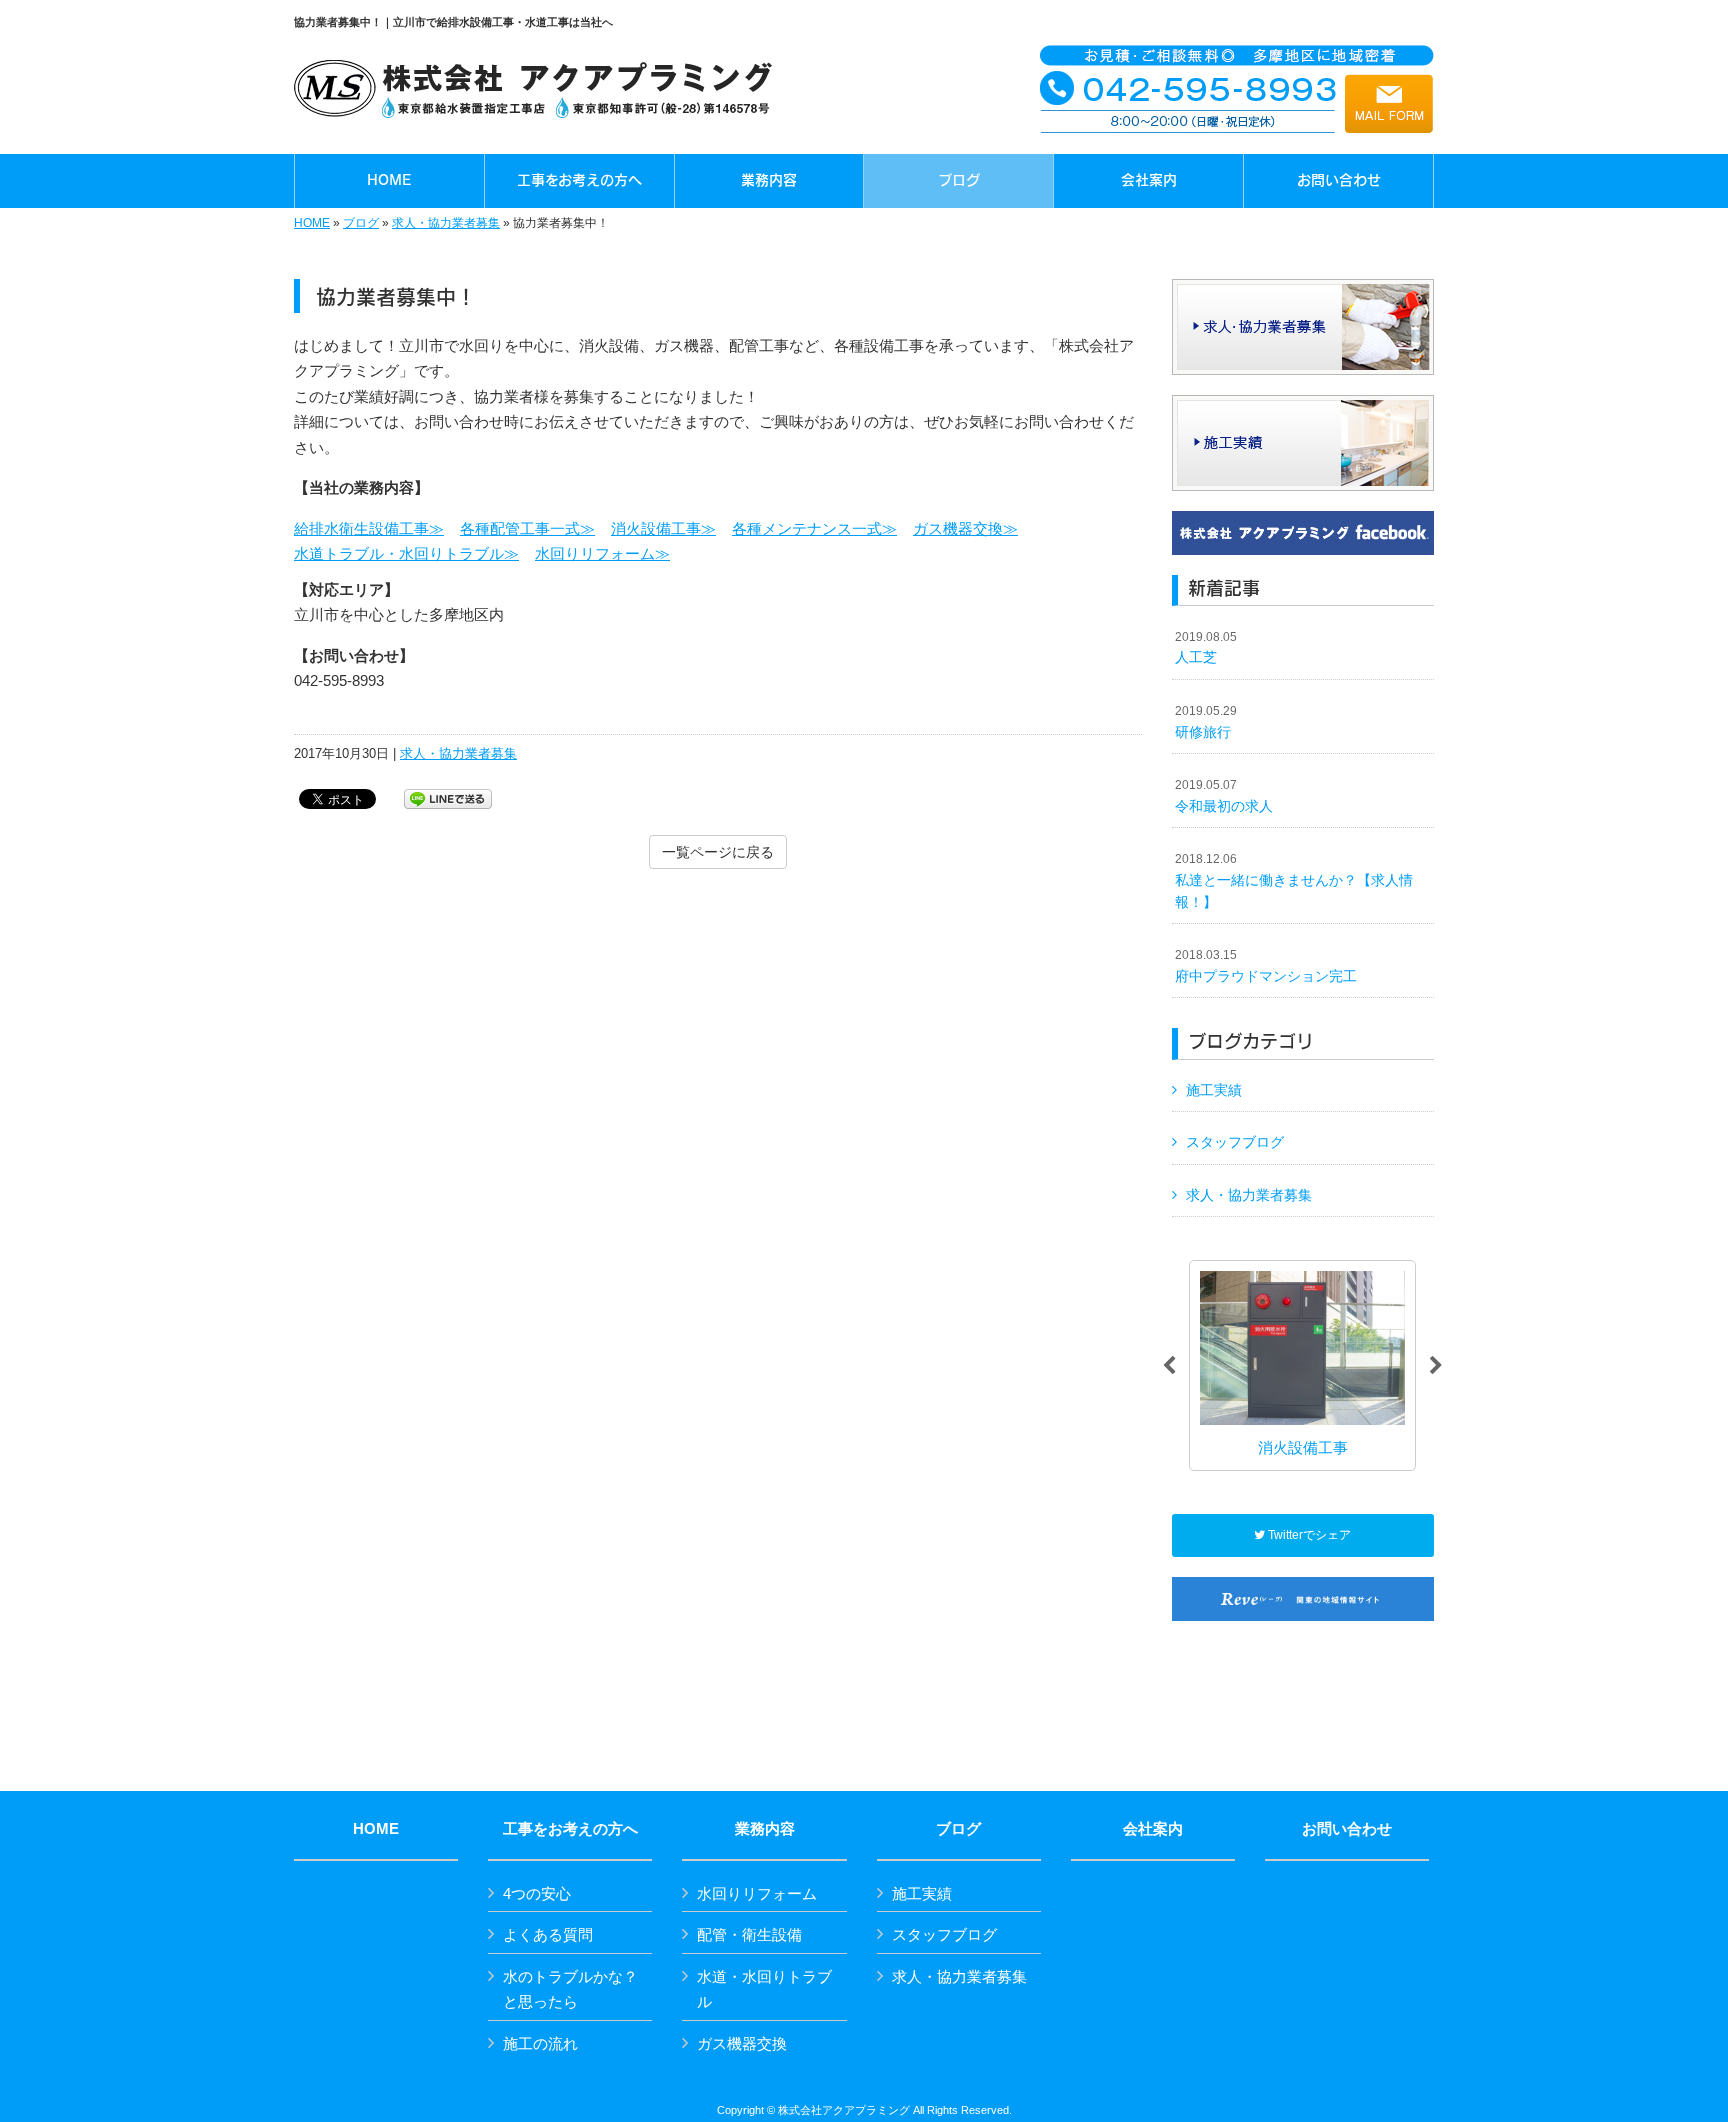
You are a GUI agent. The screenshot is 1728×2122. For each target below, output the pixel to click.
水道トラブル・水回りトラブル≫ (406, 553)
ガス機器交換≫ (965, 528)
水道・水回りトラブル (764, 1989)
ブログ (361, 223)
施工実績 (1214, 1090)
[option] (1302, 1365)
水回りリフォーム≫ (602, 553)
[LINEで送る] (448, 797)
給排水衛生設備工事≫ (369, 528)
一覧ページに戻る (718, 852)
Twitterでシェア (1308, 1535)
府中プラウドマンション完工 (1266, 966)
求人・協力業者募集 (446, 223)
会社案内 (1153, 1829)
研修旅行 (1206, 722)
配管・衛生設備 (749, 1934)
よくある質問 (548, 1934)
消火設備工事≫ (663, 528)
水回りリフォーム (757, 1893)
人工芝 (1206, 648)
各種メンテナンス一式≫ (814, 528)
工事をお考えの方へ (570, 1829)
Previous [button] (1169, 1366)
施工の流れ (540, 2043)
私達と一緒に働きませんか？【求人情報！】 (1294, 880)
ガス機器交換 (742, 2043)
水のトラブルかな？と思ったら (570, 1989)
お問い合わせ (1347, 1829)
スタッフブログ (1235, 1142)
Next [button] (1436, 1366)
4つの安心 (537, 1893)
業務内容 (765, 1829)
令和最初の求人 (1224, 796)
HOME (312, 223)
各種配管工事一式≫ (527, 528)
